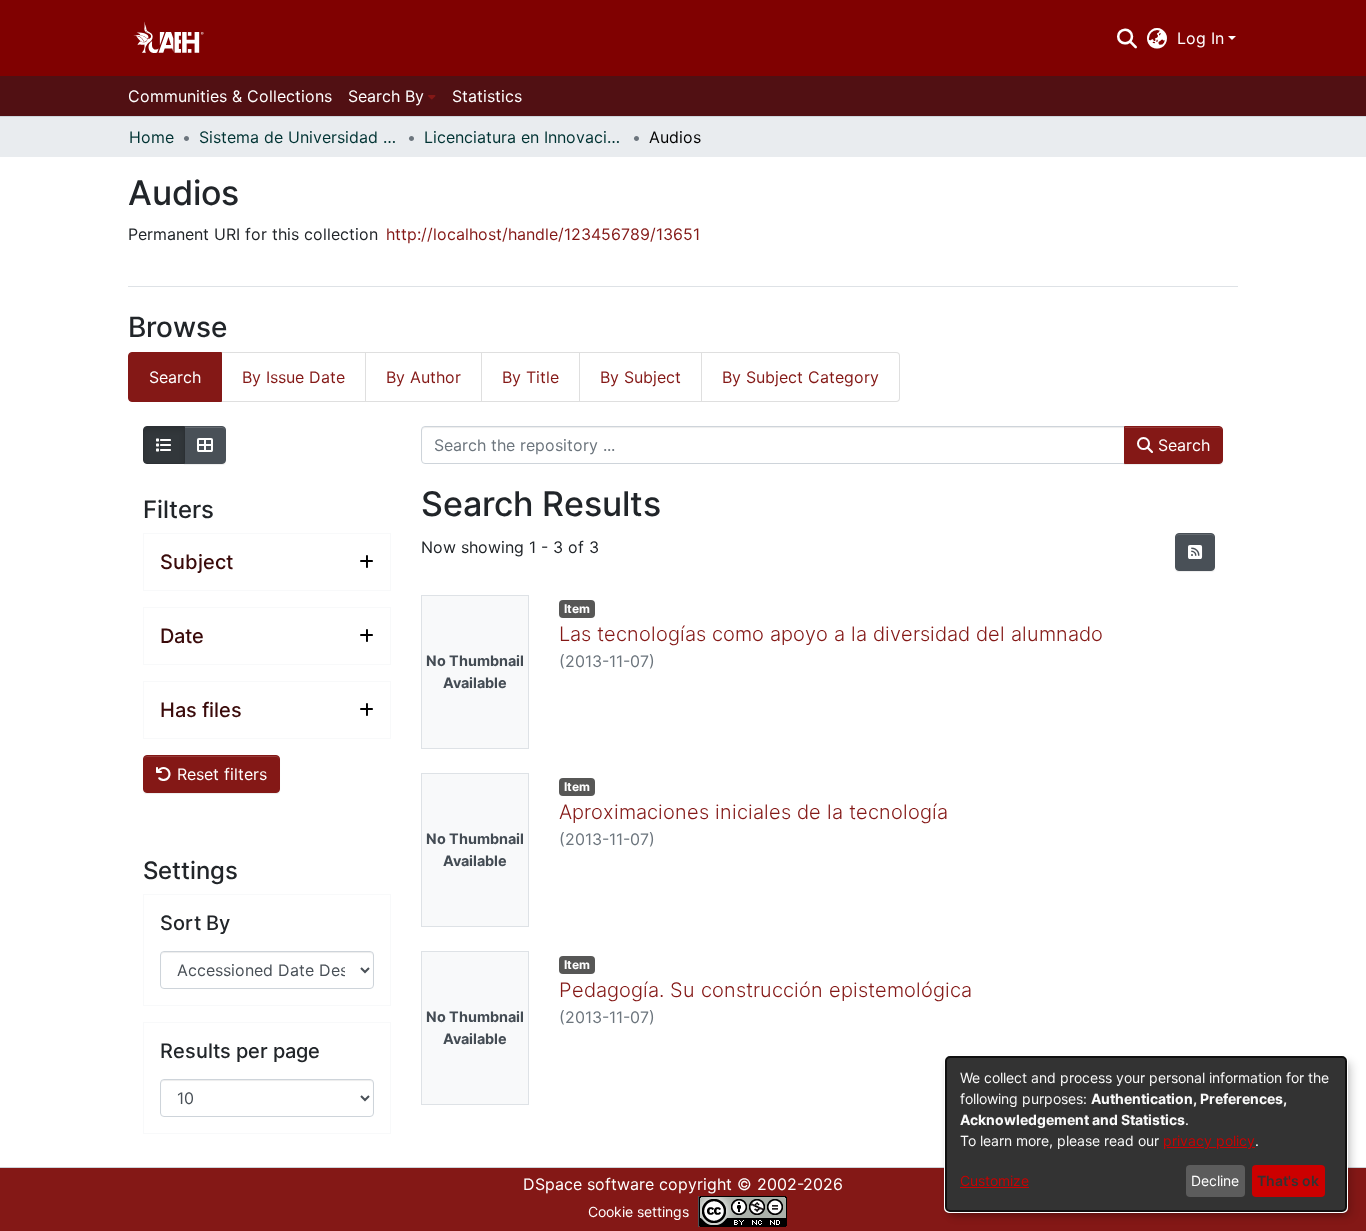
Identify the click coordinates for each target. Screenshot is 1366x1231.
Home (151, 137)
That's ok (1288, 1180)
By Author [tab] (423, 377)
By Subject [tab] (640, 377)
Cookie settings (638, 1211)
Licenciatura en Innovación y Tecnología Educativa (524, 137)
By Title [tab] (530, 377)
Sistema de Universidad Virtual (299, 137)
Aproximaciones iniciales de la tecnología (753, 812)
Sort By (195, 923)
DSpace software (588, 1184)
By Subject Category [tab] (800, 377)
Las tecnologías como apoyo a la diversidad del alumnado (831, 634)
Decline (1215, 1180)
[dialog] (1146, 1134)
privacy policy (1209, 1140)
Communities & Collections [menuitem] (230, 96)
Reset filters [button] (219, 774)
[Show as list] (164, 445)
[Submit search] (1126, 38)
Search (1181, 445)
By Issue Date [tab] (293, 377)
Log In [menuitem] (1200, 38)
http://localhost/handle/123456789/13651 (543, 234)
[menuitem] (1157, 38)
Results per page (240, 1051)
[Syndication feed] (1195, 552)
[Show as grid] (205, 445)
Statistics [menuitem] (487, 96)
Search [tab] (175, 377)
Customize (994, 1180)
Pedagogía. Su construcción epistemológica (765, 990)
